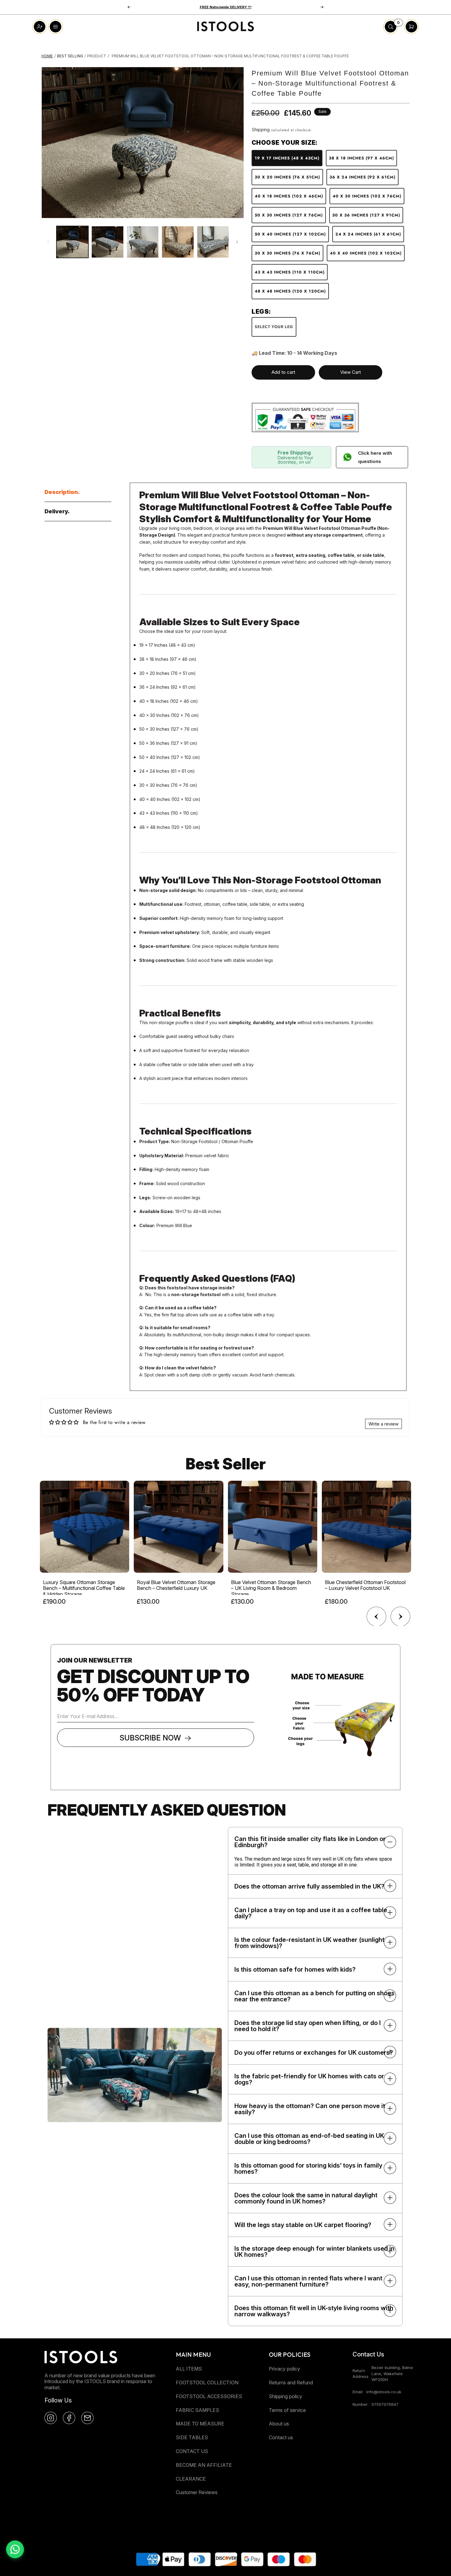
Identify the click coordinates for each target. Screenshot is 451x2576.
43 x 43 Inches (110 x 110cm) (290, 272)
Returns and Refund (291, 2383)
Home (47, 56)
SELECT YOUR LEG (274, 327)
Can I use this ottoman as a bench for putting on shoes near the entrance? (314, 1996)
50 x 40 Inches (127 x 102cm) (290, 234)
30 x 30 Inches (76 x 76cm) (287, 253)
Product (97, 56)
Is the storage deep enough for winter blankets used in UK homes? (314, 2252)
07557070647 (385, 2404)
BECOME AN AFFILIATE (204, 2465)
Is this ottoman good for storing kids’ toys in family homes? (308, 2168)
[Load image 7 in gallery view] (178, 242)
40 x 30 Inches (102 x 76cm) (367, 196)
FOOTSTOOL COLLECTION (207, 2383)
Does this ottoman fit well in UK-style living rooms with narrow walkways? (314, 2311)
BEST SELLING (70, 56)
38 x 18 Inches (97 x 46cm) (361, 158)
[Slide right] (237, 242)
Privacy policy (284, 2369)
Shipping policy (285, 2396)
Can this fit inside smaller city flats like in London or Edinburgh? (310, 1842)
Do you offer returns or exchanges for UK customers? (314, 2053)
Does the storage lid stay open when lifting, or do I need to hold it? (308, 2026)
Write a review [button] (384, 1424)
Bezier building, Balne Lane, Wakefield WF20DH (392, 2373)
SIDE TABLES (192, 2437)
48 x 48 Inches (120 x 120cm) (290, 291)
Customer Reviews (197, 2492)
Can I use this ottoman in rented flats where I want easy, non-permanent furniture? (308, 2281)
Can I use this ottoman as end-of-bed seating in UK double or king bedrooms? (309, 2139)
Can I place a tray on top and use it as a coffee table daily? (311, 1913)
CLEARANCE (191, 2479)
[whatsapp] (15, 2549)
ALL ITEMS (189, 2369)
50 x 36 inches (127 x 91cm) (366, 215)
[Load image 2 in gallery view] (107, 242)
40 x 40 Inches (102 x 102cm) (366, 253)
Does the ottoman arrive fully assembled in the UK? (309, 1886)
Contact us (281, 2437)
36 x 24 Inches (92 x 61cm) (362, 177)
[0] (391, 32)
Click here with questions (375, 457)
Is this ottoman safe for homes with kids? (295, 1969)
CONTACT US (192, 2451)
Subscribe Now (150, 1738)
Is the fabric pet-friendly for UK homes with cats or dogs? (309, 2079)
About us (279, 2424)
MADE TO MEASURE (200, 2424)
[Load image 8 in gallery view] (213, 242)
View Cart (351, 372)
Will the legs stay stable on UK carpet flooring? (303, 2225)
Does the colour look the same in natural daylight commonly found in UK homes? (306, 2198)
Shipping (261, 130)
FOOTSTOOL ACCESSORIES (209, 2396)
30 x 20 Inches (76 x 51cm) (287, 177)
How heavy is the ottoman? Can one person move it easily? (310, 2109)
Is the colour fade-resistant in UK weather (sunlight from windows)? (309, 1943)
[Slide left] (48, 242)
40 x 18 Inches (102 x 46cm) (289, 196)
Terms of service (287, 2410)
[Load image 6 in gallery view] (143, 242)
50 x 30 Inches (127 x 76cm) (289, 215)
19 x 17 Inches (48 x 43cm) (287, 158)
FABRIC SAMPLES (197, 2410)
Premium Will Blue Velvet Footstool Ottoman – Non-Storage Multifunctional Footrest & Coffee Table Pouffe (230, 56)
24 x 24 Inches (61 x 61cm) (368, 234)
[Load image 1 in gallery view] (72, 242)
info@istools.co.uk (384, 2392)
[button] (129, 7)
